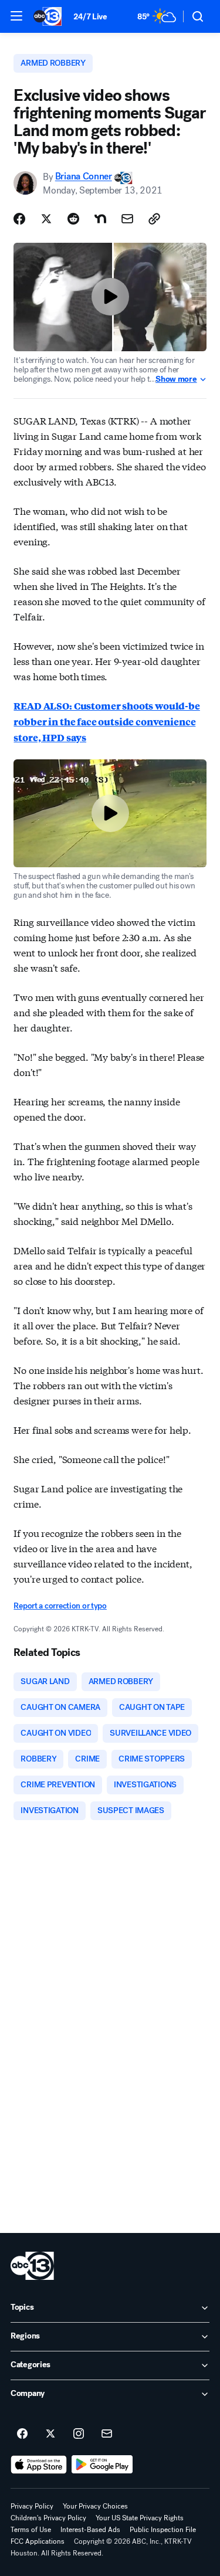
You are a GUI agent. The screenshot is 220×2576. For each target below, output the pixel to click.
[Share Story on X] (46, 219)
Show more (176, 379)
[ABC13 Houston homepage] (48, 16)
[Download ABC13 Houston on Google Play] (102, 2465)
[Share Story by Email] (127, 219)
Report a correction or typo (60, 1606)
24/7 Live (90, 17)
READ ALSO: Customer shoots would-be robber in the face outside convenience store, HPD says (106, 722)
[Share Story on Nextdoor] (100, 219)
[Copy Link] (154, 219)
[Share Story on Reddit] (73, 219)
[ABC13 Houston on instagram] (79, 2434)
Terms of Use (31, 2530)
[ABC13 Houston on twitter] (50, 2434)
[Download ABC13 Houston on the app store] (39, 2465)
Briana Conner (84, 177)
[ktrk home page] (32, 2266)
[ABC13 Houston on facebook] (22, 2434)
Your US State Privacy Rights (140, 2518)
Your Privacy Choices (95, 2506)
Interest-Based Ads (90, 2530)
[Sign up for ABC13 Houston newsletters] (107, 2434)
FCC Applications (38, 2541)
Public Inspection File (163, 2530)
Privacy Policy (32, 2506)
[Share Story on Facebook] (19, 219)
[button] (16, 16)
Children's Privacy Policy (48, 2518)
